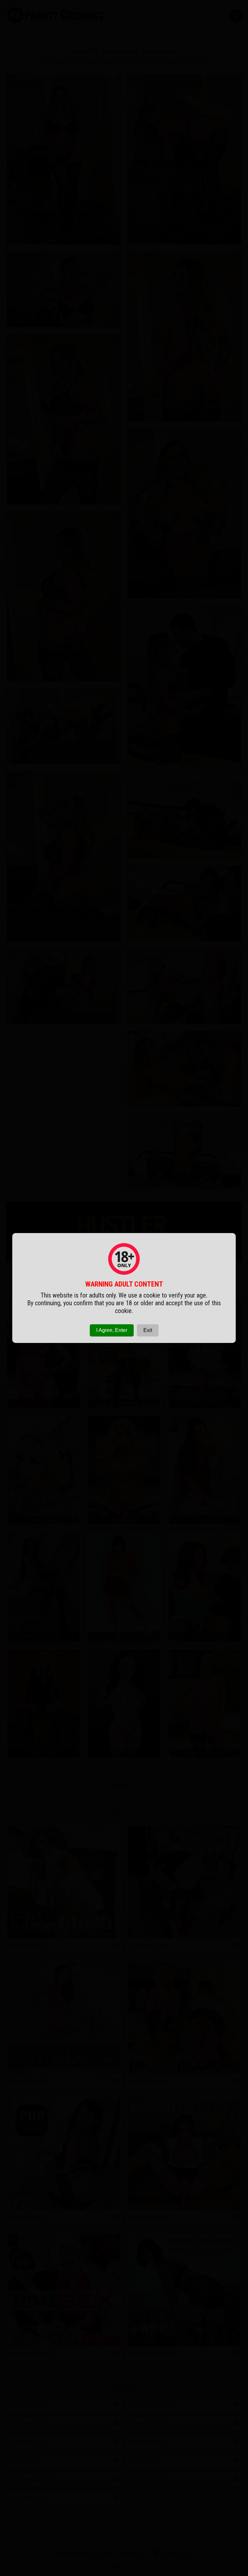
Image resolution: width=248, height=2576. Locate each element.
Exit (148, 1330)
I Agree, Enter (112, 1330)
